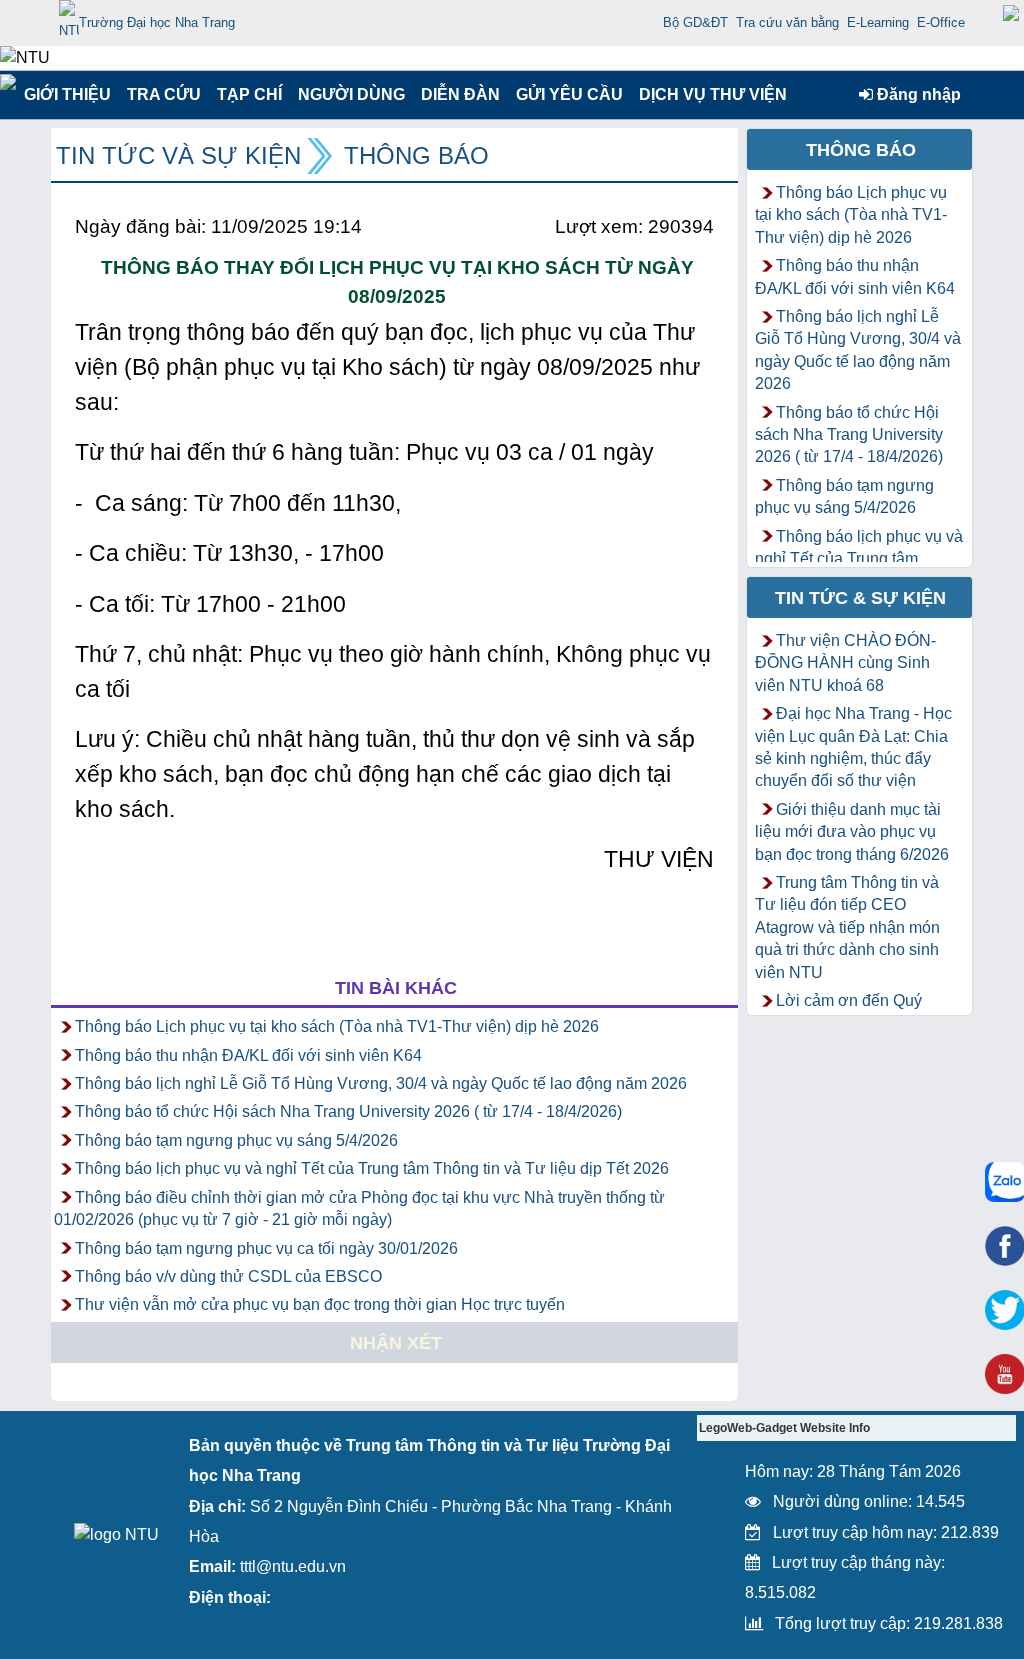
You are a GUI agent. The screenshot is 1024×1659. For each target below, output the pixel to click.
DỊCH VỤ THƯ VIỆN (709, 94)
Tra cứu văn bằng (787, 22)
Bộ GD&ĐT (695, 22)
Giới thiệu (66, 94)
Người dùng (349, 94)
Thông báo (416, 155)
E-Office (941, 22)
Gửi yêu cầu (569, 94)
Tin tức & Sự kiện (860, 598)
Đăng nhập (917, 94)
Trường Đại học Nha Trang (157, 22)
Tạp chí (249, 94)
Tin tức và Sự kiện (178, 155)
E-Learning (878, 22)
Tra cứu (163, 94)
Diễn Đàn (460, 94)
